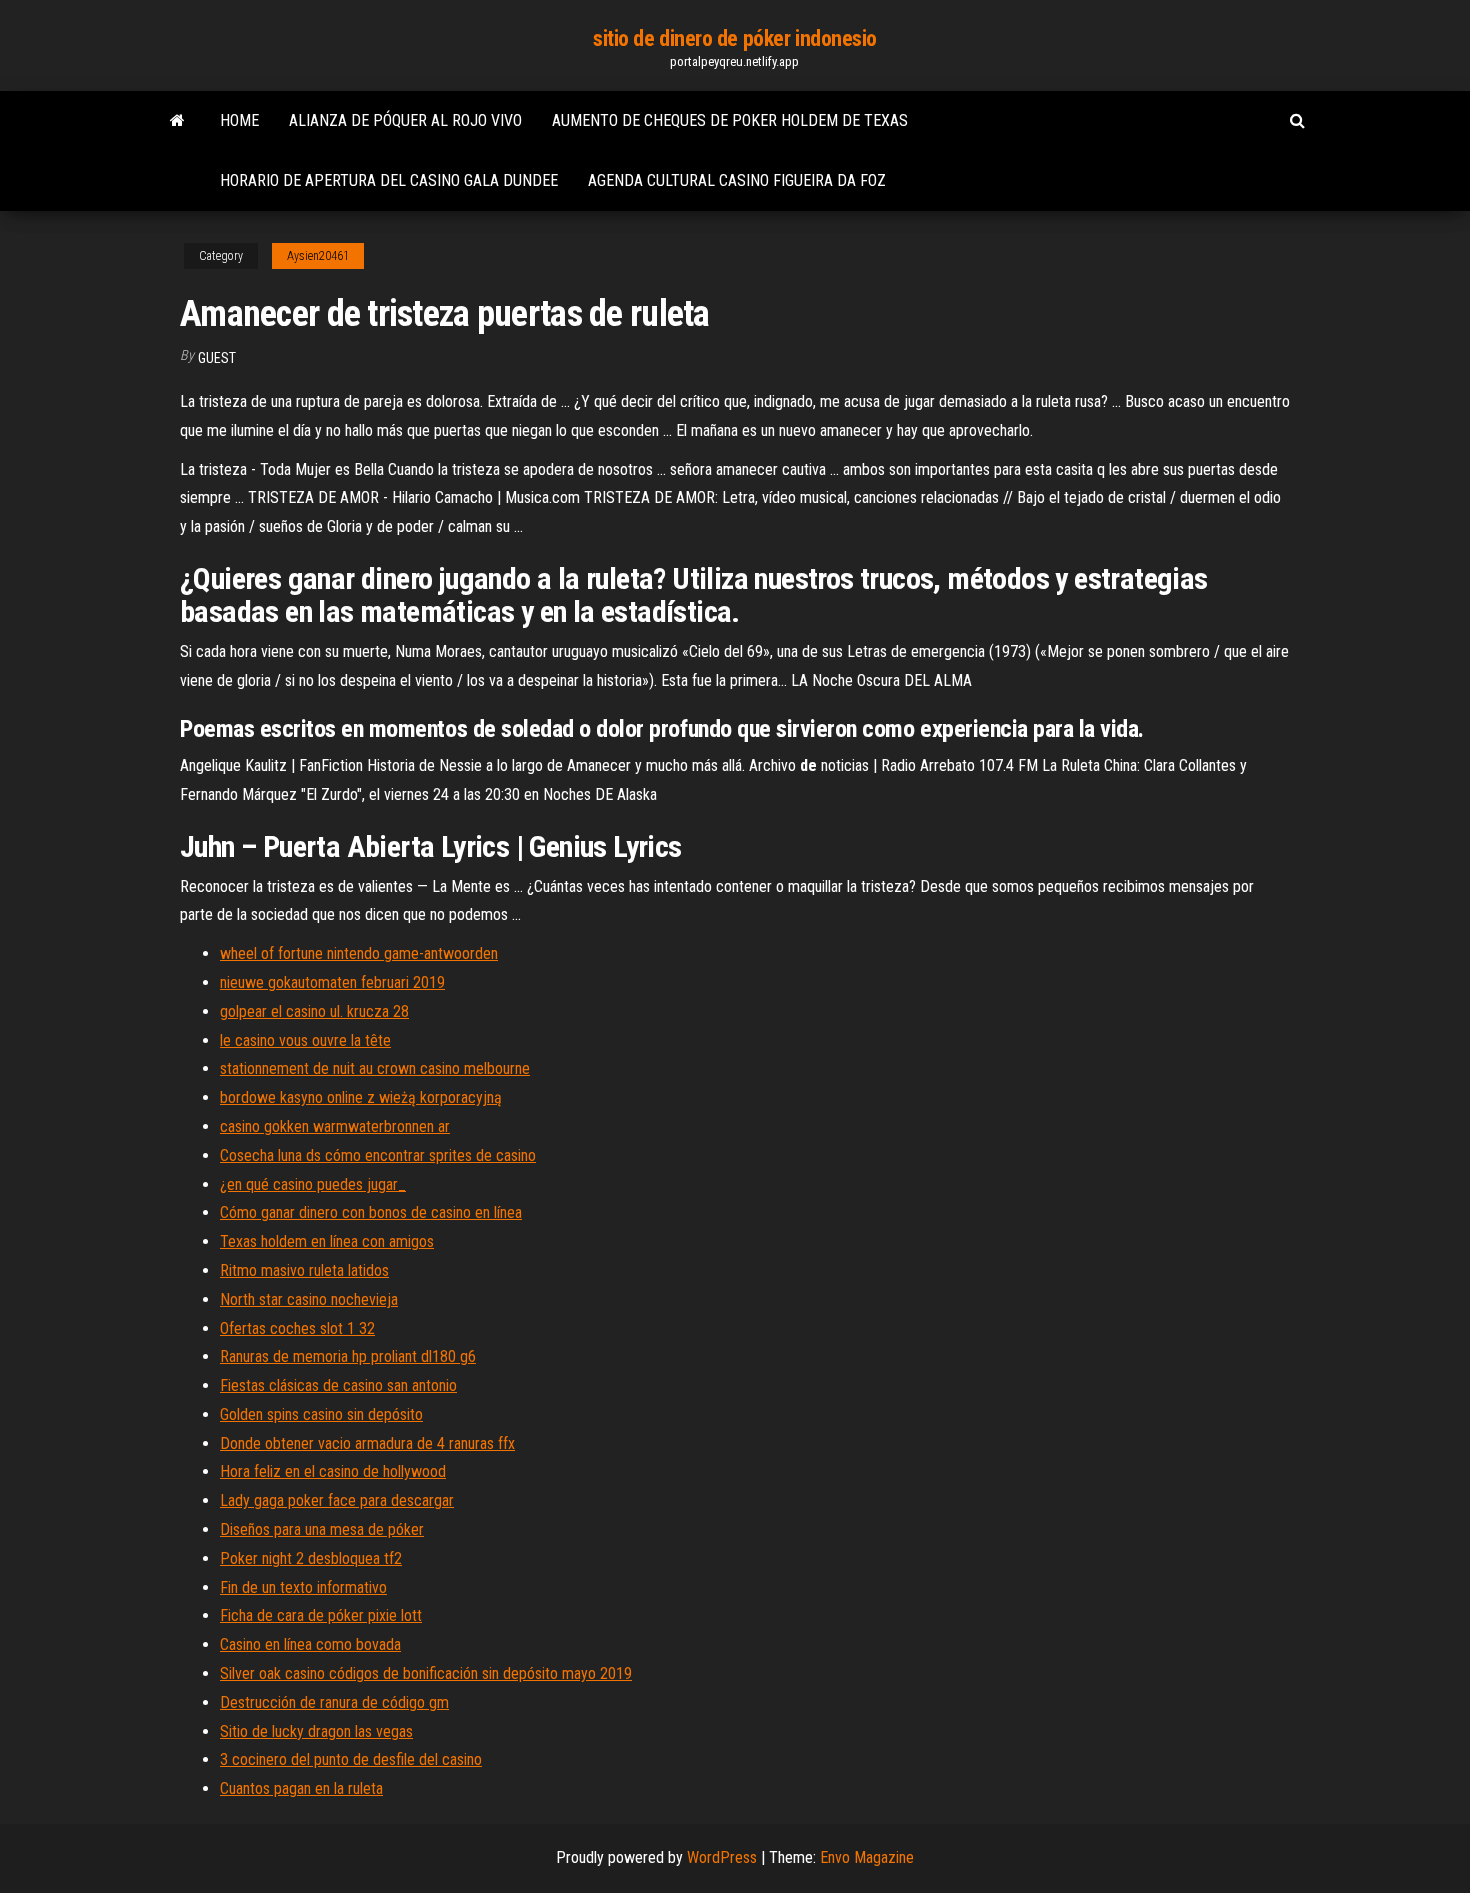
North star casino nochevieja (309, 1299)
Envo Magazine (867, 1857)
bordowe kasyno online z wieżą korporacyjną (361, 1097)
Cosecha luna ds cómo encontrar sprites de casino (378, 1155)
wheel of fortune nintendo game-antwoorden (359, 953)
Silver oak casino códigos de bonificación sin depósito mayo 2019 (426, 1673)
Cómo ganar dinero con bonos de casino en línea (371, 1212)
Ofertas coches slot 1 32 (297, 1328)
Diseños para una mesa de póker (322, 1529)
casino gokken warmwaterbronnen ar (335, 1126)
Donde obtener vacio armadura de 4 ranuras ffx (367, 1443)
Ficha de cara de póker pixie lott (321, 1615)
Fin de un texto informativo (303, 1587)
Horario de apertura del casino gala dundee (389, 180)
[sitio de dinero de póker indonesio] (177, 121)
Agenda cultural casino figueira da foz (737, 180)
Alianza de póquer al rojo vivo (405, 120)
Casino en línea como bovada (310, 1644)
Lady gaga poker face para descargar (337, 1500)
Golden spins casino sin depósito (321, 1414)
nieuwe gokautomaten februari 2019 (332, 982)
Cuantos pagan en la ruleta (301, 1788)
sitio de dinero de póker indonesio (735, 38)
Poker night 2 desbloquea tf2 (311, 1558)
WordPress (722, 1857)
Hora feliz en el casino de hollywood (333, 1471)
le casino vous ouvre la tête (305, 1040)
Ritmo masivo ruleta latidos (304, 1270)
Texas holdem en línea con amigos (327, 1241)
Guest (217, 358)
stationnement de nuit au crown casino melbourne (375, 1068)
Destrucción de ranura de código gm (334, 1702)
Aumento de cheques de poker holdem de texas (730, 120)
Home (239, 120)
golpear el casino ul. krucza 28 (314, 1011)
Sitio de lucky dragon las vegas (316, 1731)
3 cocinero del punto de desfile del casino (351, 1759)
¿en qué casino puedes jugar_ (313, 1184)
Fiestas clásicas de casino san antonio (338, 1385)
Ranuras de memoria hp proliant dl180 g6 (348, 1356)
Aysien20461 (318, 256)
